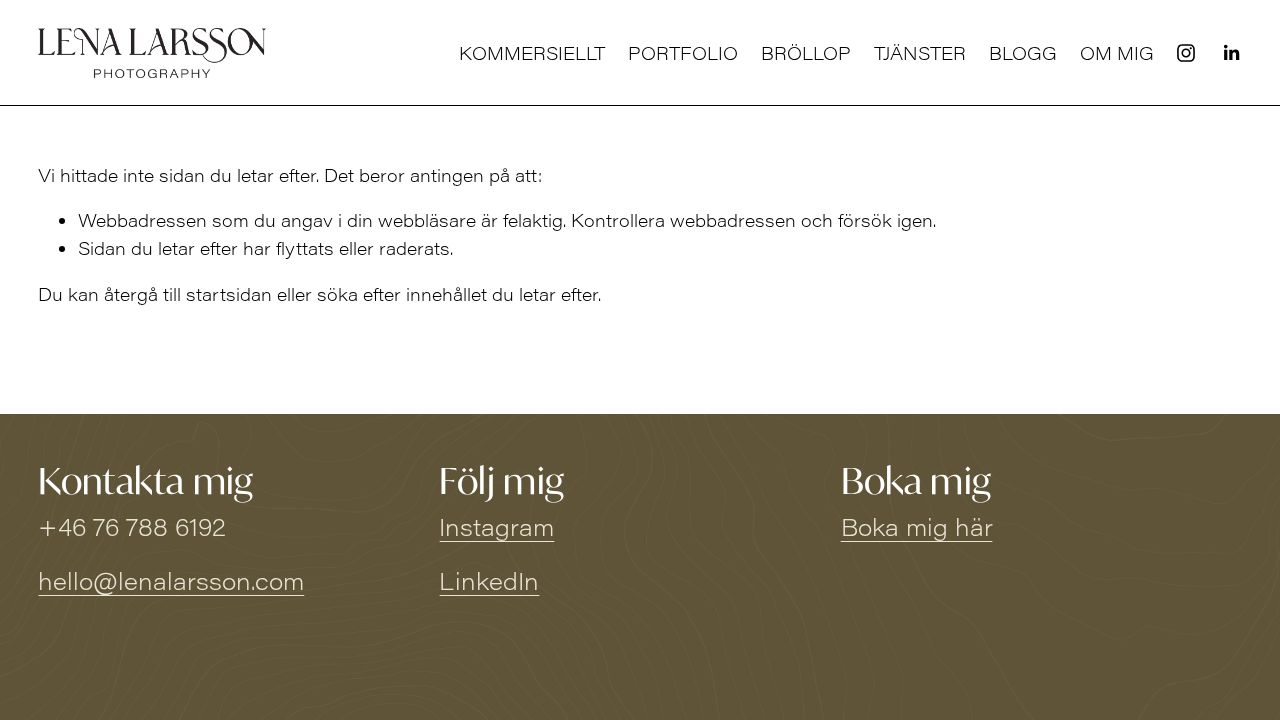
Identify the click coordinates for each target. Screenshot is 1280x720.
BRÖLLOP (806, 53)
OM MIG (1117, 53)
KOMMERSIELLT (532, 53)
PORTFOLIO (683, 53)
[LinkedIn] (1231, 53)
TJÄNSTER (920, 53)
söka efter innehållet (402, 294)
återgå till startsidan (188, 294)
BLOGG (1023, 53)
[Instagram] (1186, 53)
